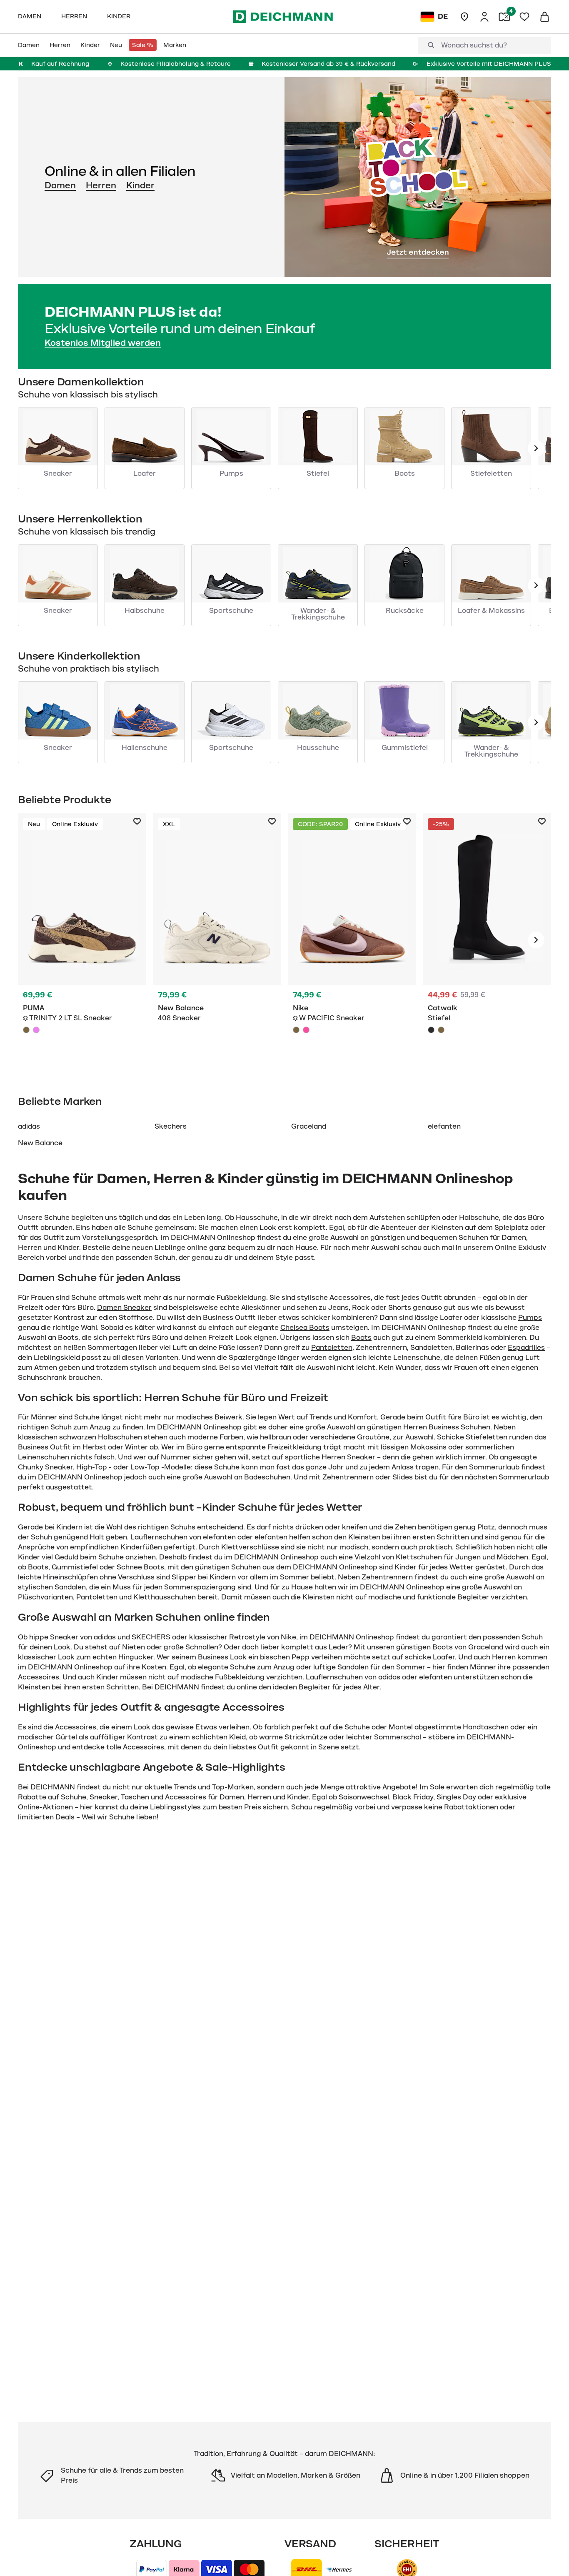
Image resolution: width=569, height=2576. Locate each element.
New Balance (40, 1143)
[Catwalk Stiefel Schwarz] (487, 940)
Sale (437, 1787)
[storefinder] (464, 17)
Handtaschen (486, 1727)
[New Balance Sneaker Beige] (217, 940)
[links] (536, 448)
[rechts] (536, 940)
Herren (101, 185)
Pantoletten (332, 1348)
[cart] (544, 17)
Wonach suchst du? (474, 45)
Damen (60, 185)
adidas (29, 1127)
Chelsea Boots (305, 1328)
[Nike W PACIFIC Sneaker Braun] (296, 1030)
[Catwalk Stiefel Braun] (441, 1030)
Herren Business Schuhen (447, 1427)
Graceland (309, 1127)
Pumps (530, 1318)
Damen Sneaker (124, 1308)
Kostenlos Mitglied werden (103, 343)
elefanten (444, 1127)
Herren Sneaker (348, 1457)
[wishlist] (524, 17)
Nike (288, 1637)
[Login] (484, 17)
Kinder (140, 185)
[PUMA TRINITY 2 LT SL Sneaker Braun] (26, 1030)
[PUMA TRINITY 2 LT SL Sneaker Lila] (36, 1030)
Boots (361, 1338)
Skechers (171, 1127)
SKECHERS (151, 1637)
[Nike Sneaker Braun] (352, 940)
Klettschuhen (419, 1557)
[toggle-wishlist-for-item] (137, 822)
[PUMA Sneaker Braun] (82, 940)
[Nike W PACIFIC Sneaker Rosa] (306, 1030)
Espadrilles (526, 1348)
